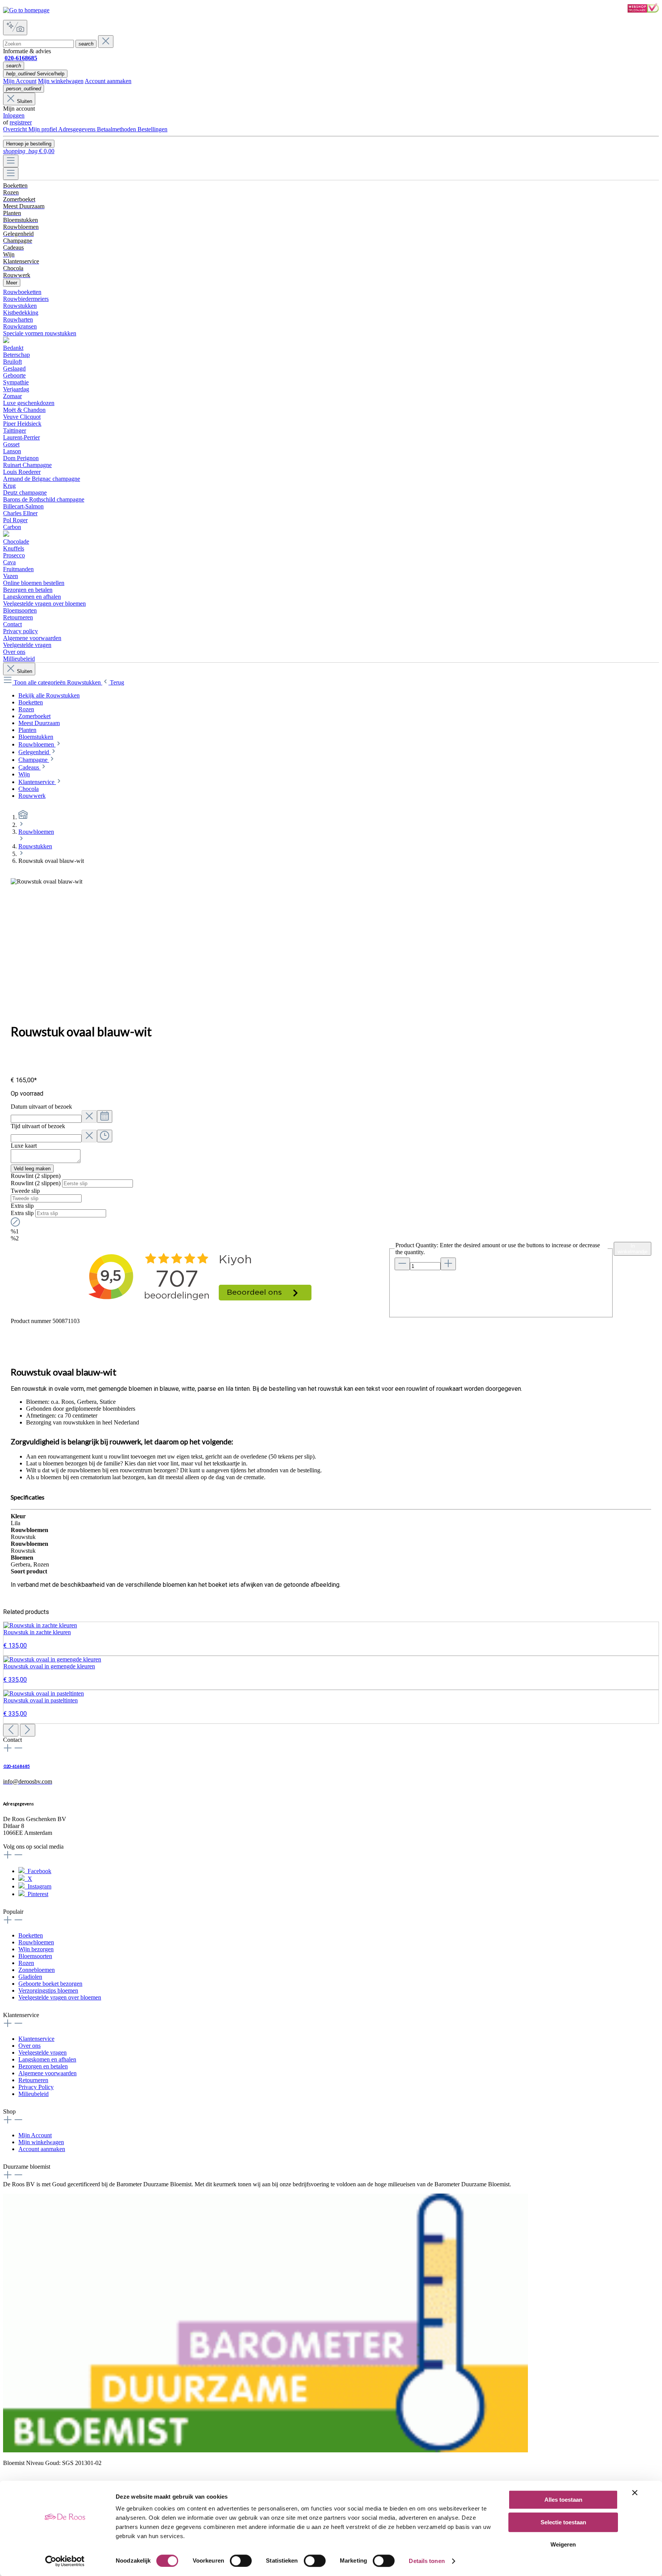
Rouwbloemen (36, 1942)
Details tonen (427, 2561)
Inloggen (14, 115)
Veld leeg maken (32, 1169)
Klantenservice (36, 2039)
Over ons (29, 2046)
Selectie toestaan (563, 2522)
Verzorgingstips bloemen (48, 1990)
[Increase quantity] (448, 1264)
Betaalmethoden (117, 129)
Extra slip (23, 1213)
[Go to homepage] (26, 10)
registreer (21, 122)
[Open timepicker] (105, 1136)
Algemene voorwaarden (48, 2073)
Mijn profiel (43, 129)
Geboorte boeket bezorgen (50, 1984)
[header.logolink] (23, 817)
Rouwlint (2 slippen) (36, 1183)
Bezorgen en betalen (43, 2066)
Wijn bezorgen (36, 1949)
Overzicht (16, 129)
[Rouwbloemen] (6, 341)
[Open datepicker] (105, 1116)
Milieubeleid (34, 2094)
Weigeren (563, 2544)
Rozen (26, 1963)
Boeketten (31, 1935)
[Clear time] (89, 1136)
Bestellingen (152, 129)
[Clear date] (89, 1116)
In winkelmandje (633, 1249)
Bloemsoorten (35, 1956)
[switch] (241, 2561)
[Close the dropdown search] (106, 42)
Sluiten (25, 101)
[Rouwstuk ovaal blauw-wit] (47, 882)
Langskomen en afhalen (47, 2059)
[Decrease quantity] (402, 1264)
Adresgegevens (78, 129)
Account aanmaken (108, 81)
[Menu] (11, 161)
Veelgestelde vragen (43, 2052)
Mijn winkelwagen (61, 81)
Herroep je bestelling (29, 144)
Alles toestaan (563, 2500)
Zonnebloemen (37, 1970)
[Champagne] (6, 535)
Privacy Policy (36, 2087)
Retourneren (33, 2080)
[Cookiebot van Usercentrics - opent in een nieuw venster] (65, 2561)
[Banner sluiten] (635, 2493)
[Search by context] (15, 28)
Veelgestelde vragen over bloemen (60, 1997)
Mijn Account (20, 81)
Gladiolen (30, 1977)
